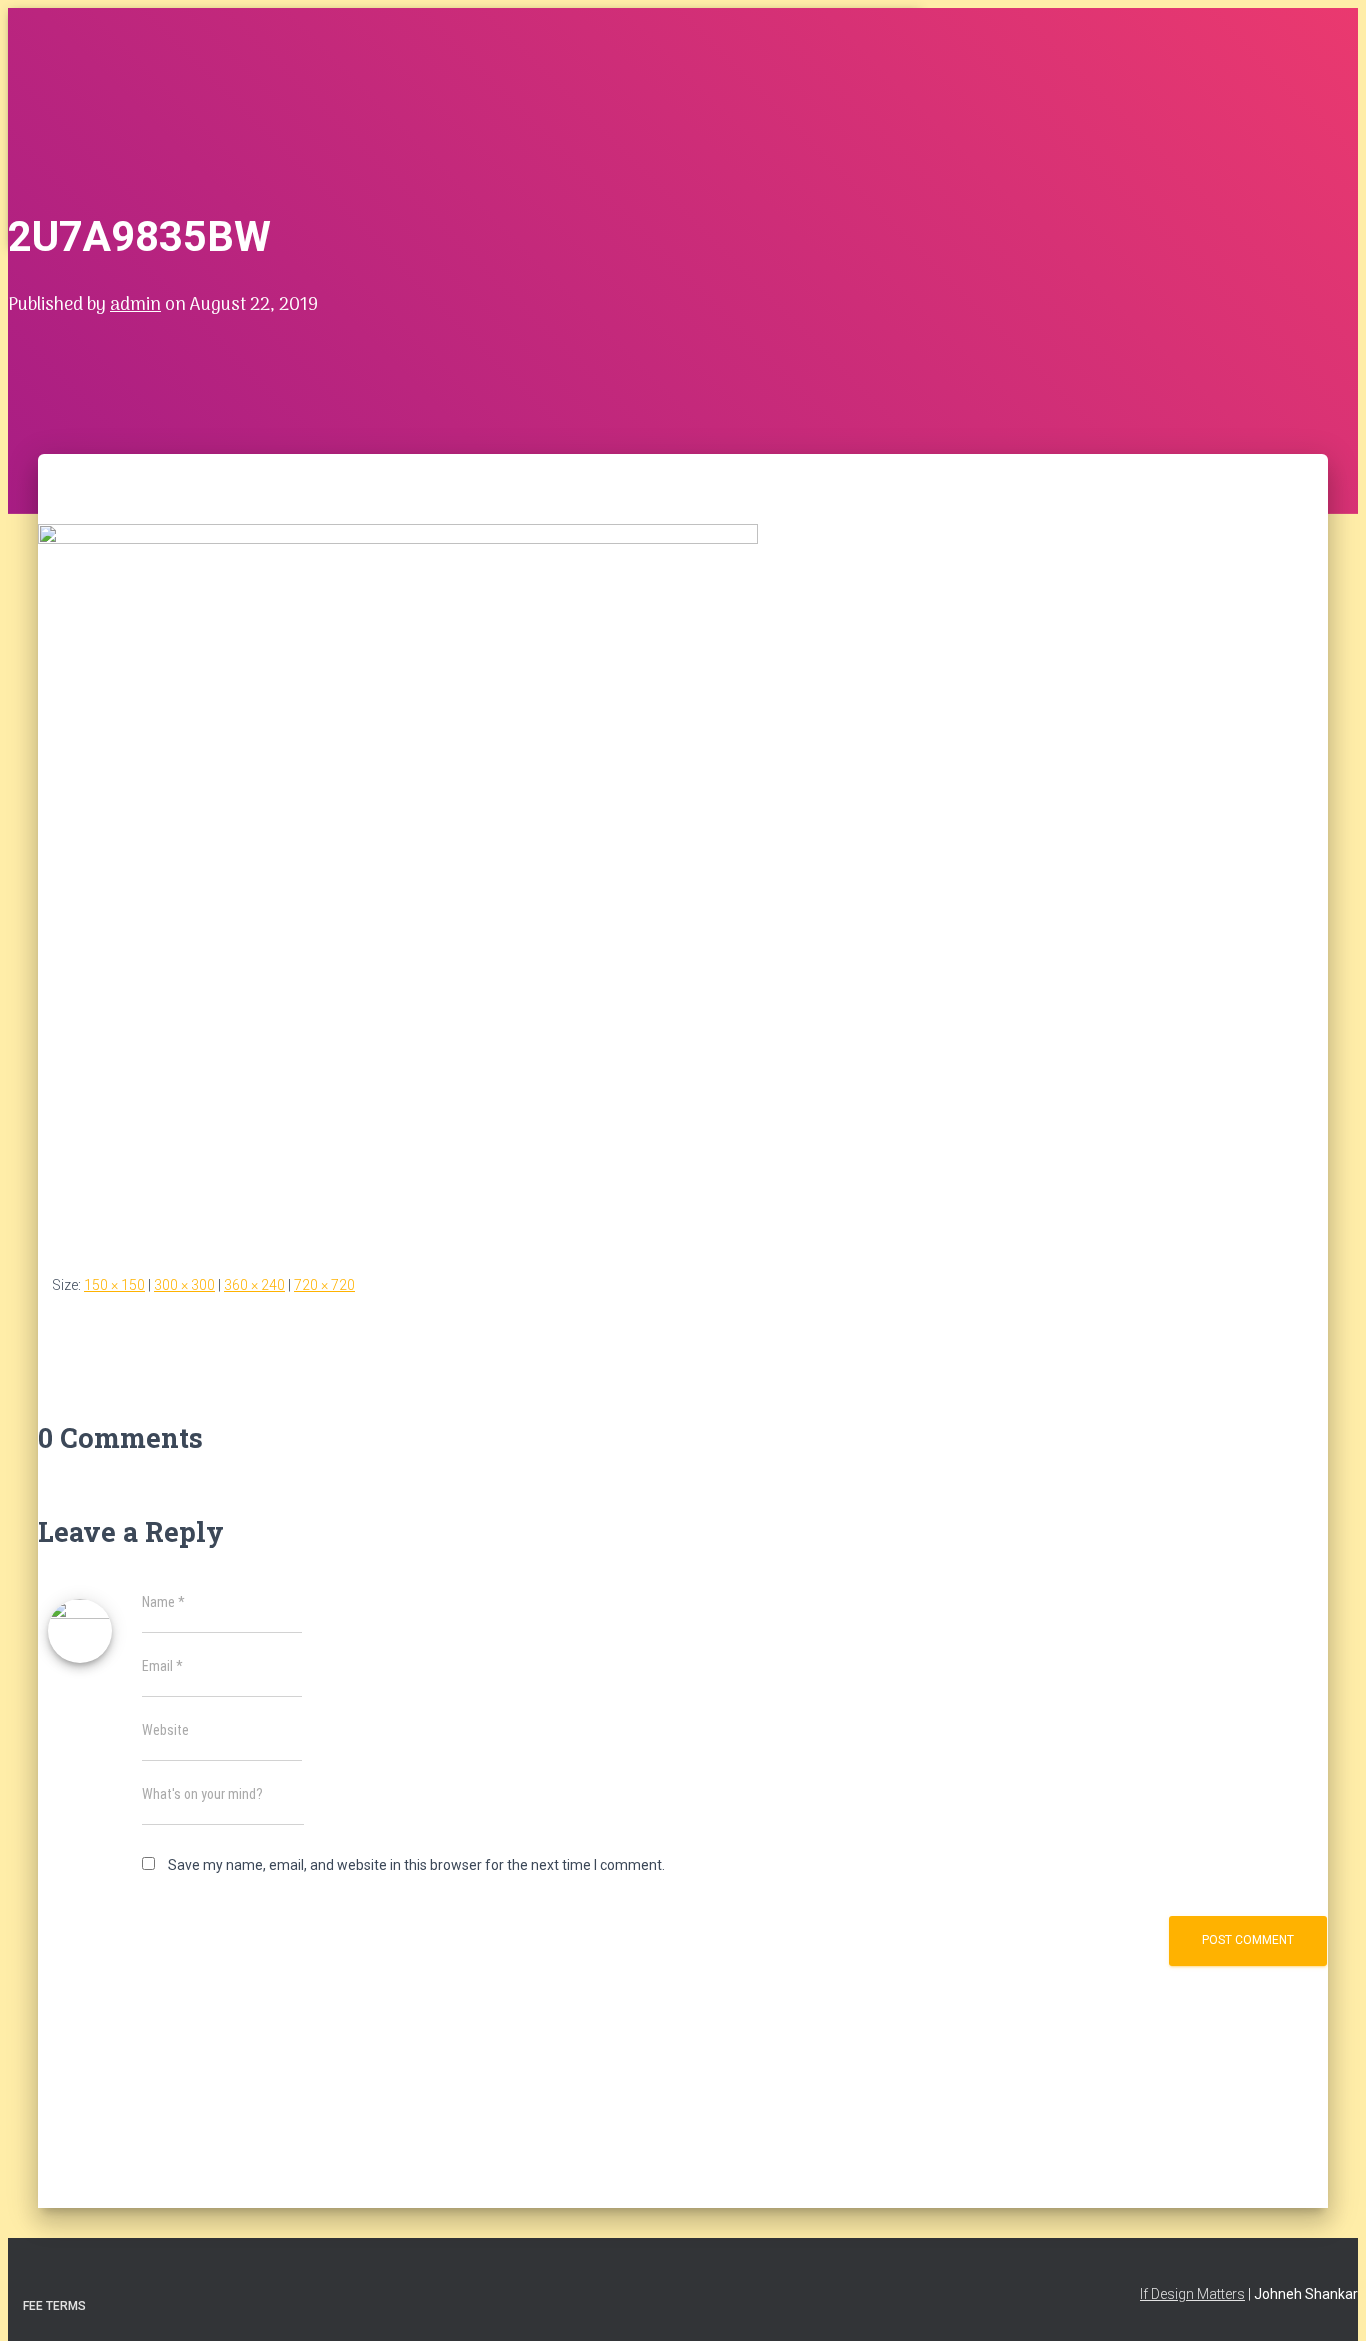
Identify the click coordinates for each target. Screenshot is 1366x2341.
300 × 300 (184, 1285)
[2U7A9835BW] (398, 539)
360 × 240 (254, 1285)
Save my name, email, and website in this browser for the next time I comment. (416, 1865)
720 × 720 (324, 1285)
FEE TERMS (54, 2306)
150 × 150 (114, 1285)
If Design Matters (1192, 2294)
